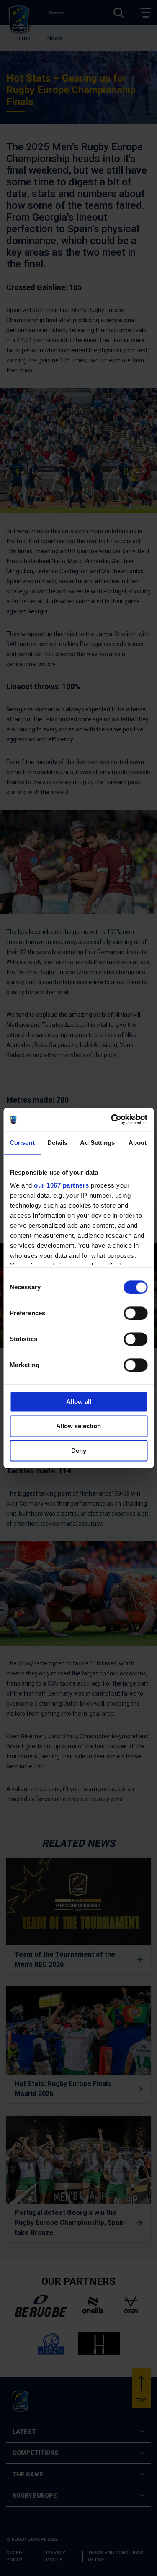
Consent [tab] (22, 1143)
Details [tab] (58, 1143)
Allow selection (78, 1426)
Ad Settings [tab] (97, 1143)
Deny (79, 1451)
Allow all (79, 1402)
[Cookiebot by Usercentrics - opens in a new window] (112, 1119)
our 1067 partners (62, 1185)
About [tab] (138, 1143)
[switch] (135, 1313)
